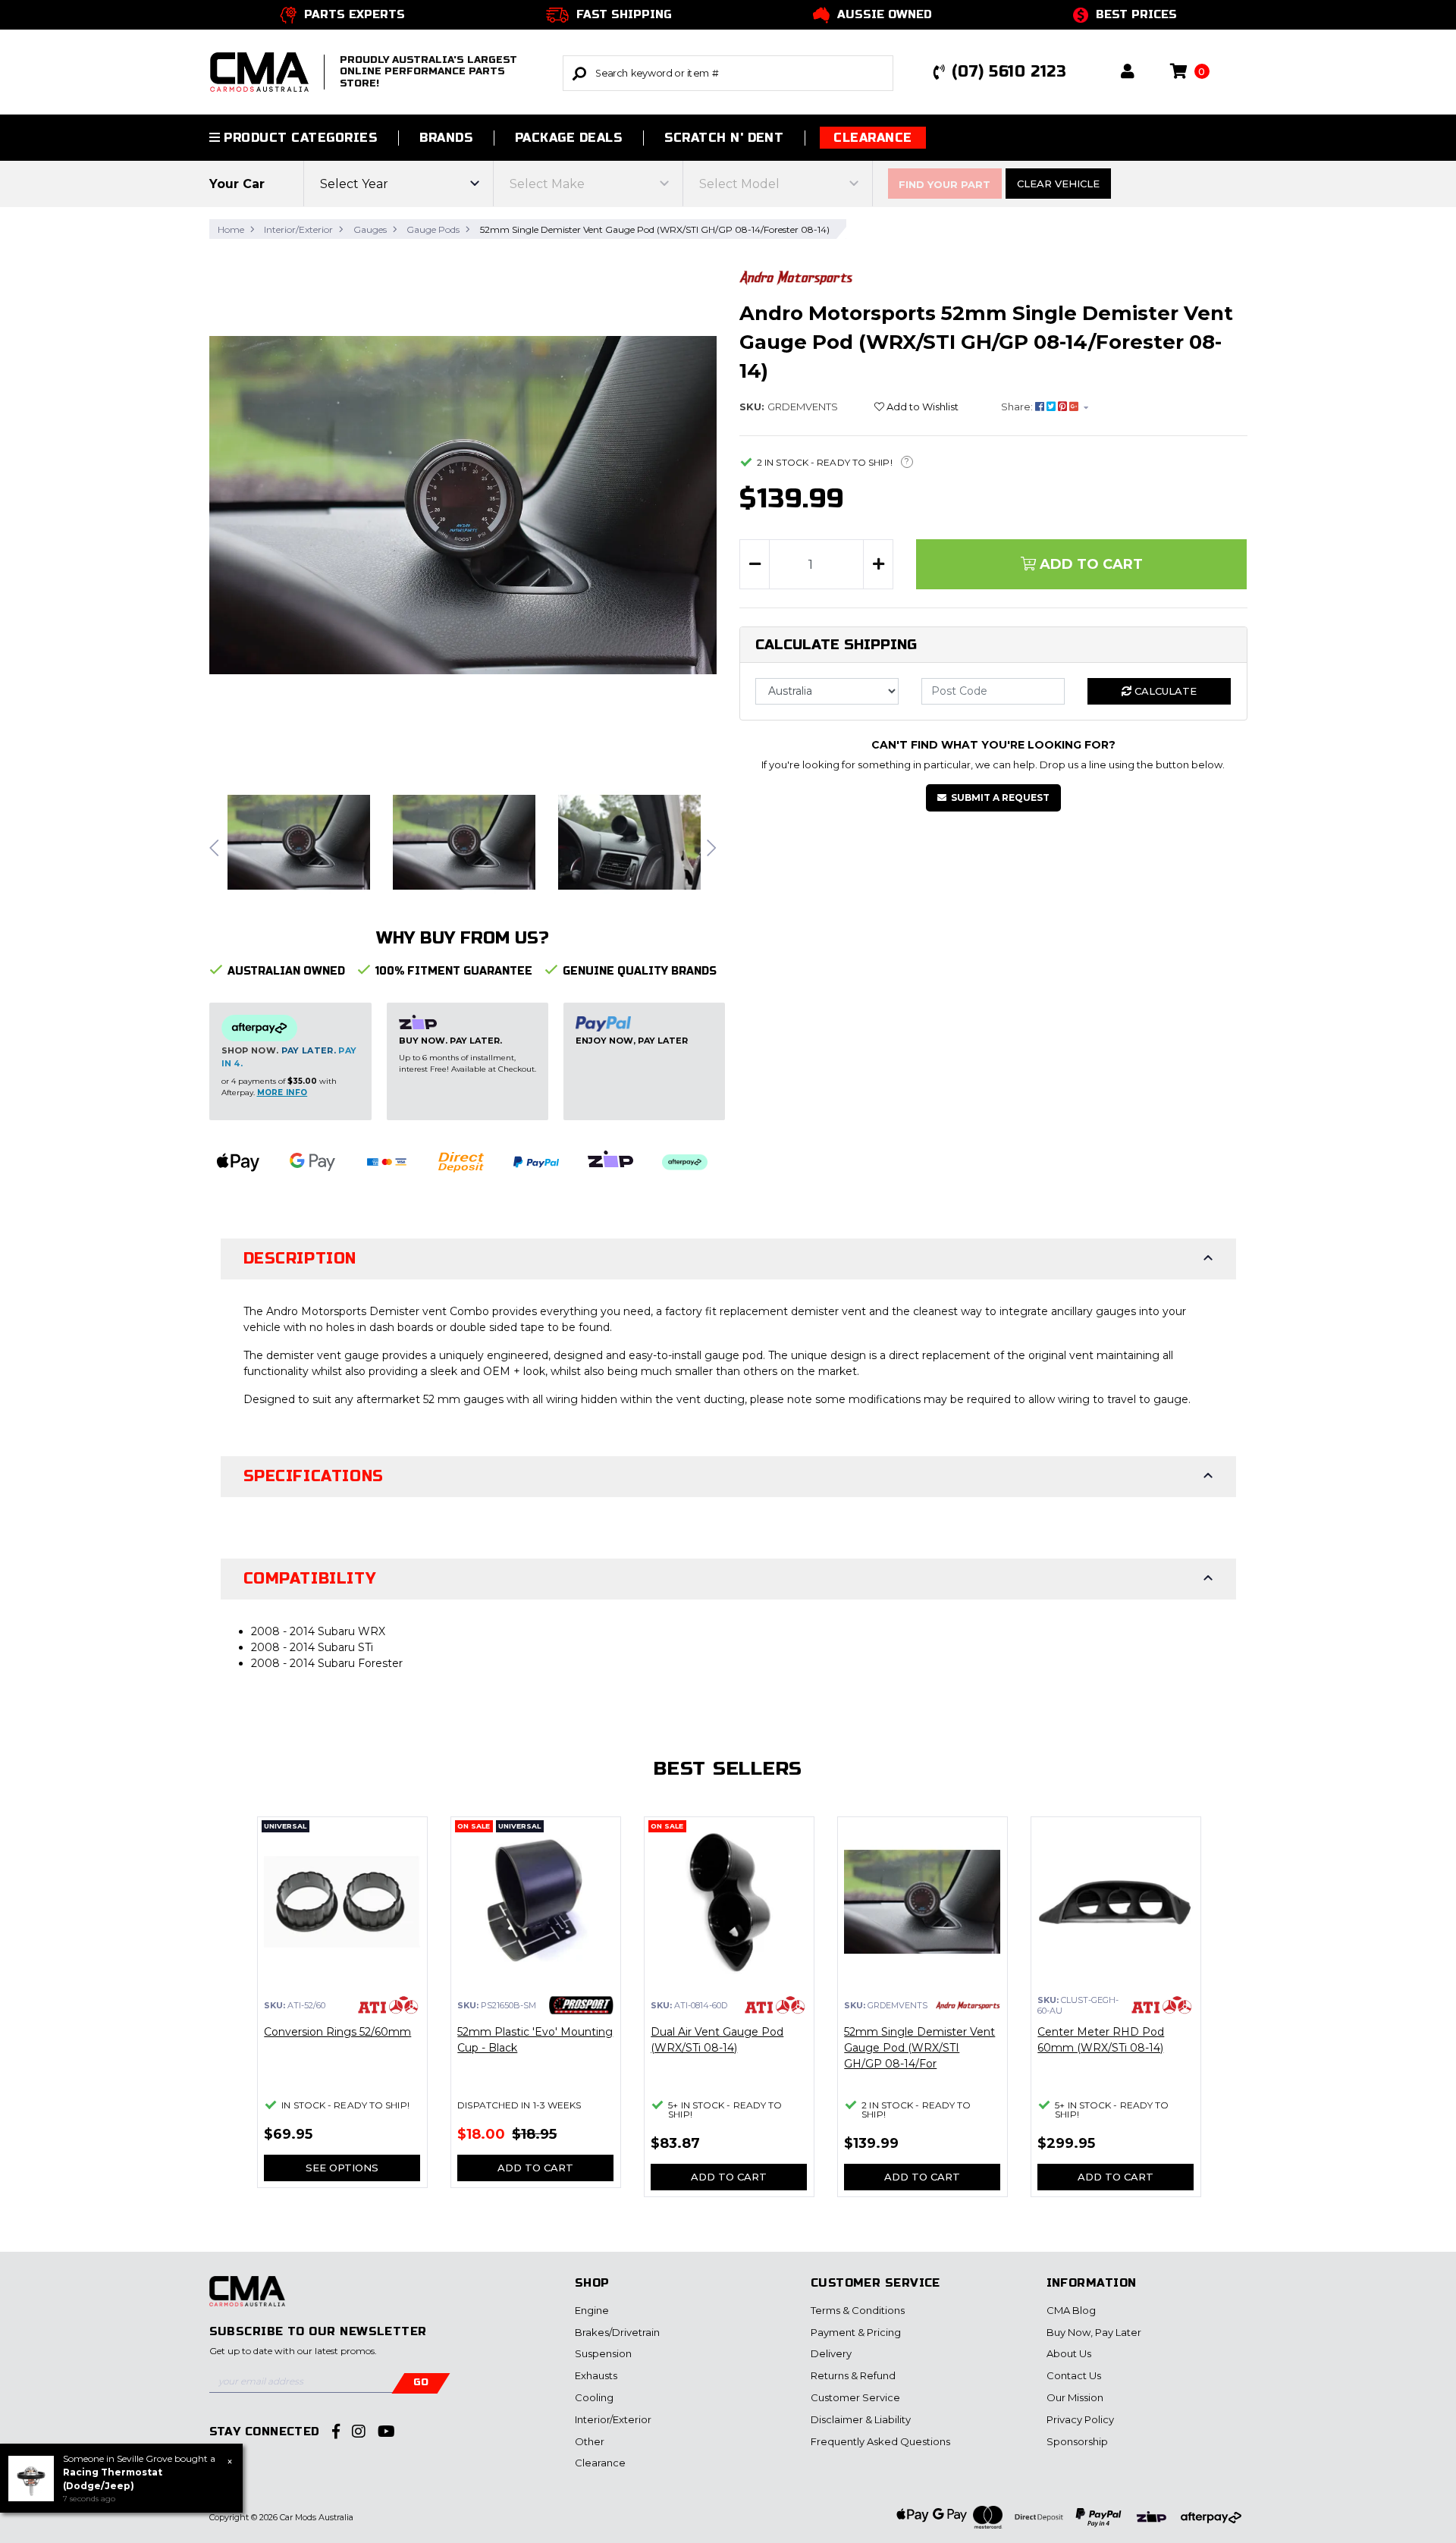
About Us (1069, 2353)
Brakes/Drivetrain (617, 2332)
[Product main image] (463, 505)
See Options (342, 2168)
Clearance (872, 138)
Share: (1018, 407)
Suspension (603, 2353)
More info (282, 1093)
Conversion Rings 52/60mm (337, 2032)
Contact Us (1074, 2375)
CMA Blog (1071, 2310)
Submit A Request (1000, 797)
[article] (342, 2011)
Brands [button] (446, 138)
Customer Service (855, 2397)
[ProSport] (581, 2004)
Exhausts (596, 2375)
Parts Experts (355, 14)
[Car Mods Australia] (247, 2300)
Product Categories (298, 138)
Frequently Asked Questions (880, 2441)
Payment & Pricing (856, 2332)
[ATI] (388, 2004)
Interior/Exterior (613, 2419)
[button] (1128, 72)
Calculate (1164, 691)
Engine (592, 2310)
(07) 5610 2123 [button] (1009, 72)
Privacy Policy (1080, 2419)
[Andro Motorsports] (796, 277)
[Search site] (579, 73)
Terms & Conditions (858, 2310)
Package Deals (568, 138)
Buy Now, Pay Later (1094, 2332)
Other (590, 2441)
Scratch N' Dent (724, 138)
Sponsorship (1077, 2441)
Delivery (831, 2353)
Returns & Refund (853, 2375)
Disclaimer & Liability (861, 2419)
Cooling (594, 2397)
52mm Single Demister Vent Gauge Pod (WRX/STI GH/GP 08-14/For (919, 2048)
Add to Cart (1089, 564)
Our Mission (1075, 2397)
